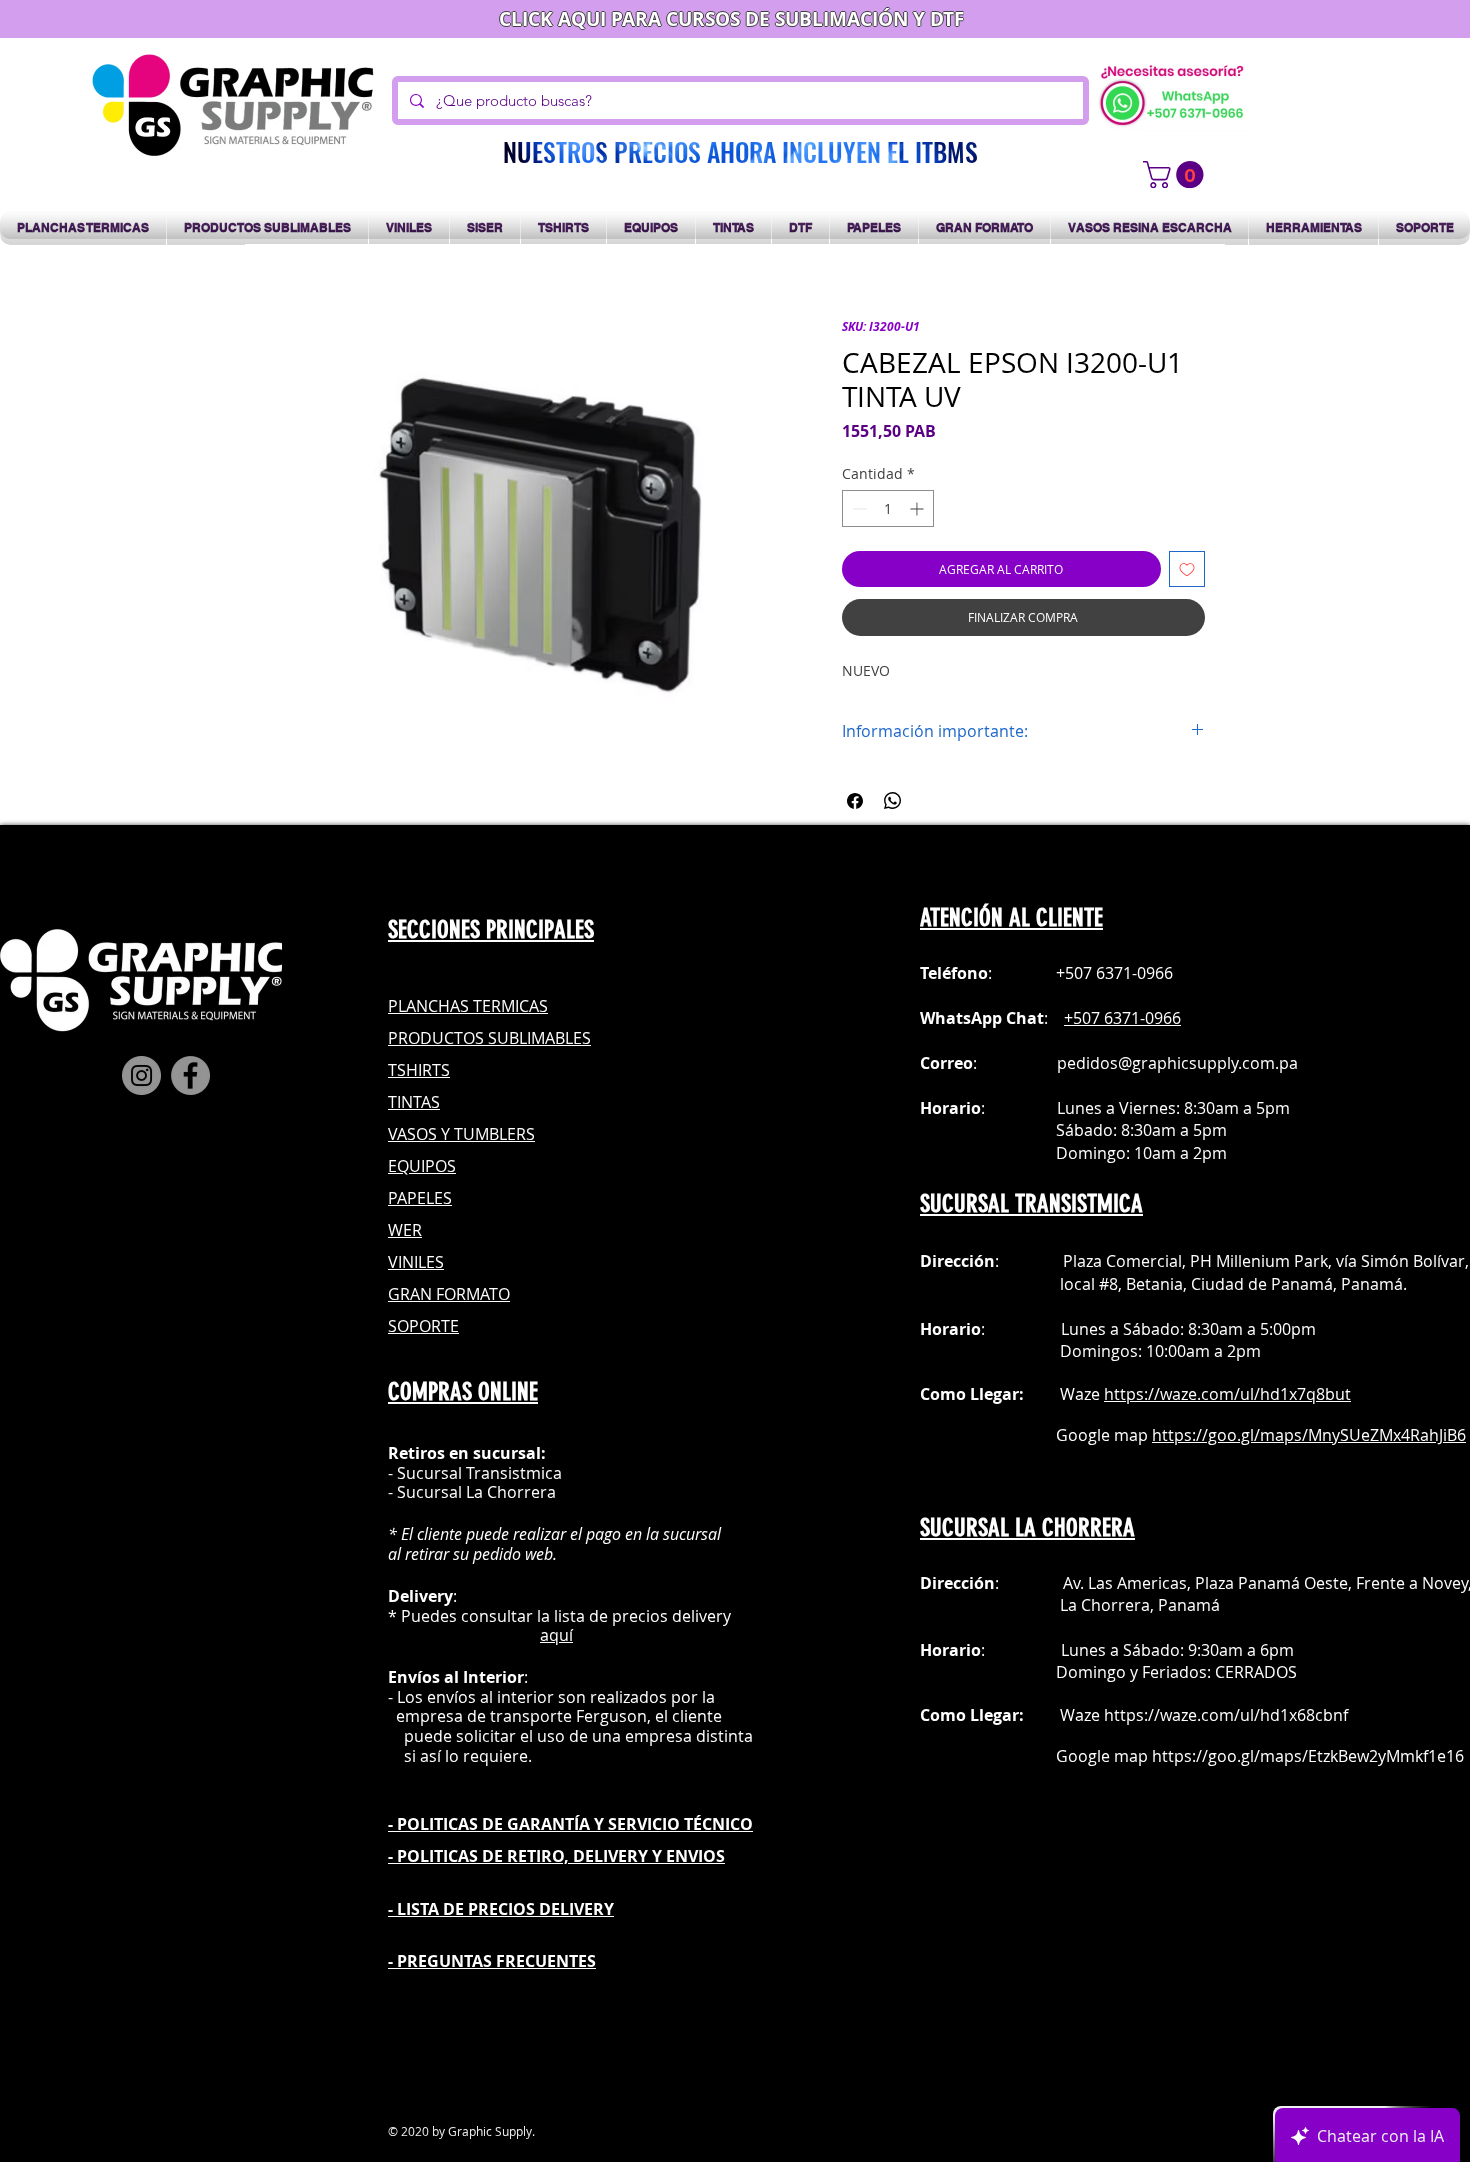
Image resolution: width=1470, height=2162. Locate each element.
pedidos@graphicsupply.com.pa (1177, 1063)
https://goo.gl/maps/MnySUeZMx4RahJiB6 (1309, 1435)
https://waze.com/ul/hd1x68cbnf (1226, 1715)
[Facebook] (190, 1075)
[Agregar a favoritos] (1187, 569)
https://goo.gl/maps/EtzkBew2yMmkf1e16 (1308, 1756)
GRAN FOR (427, 1294)
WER (405, 1230)
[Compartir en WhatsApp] (893, 801)
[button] (1176, 174)
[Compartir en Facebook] (855, 801)
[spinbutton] (888, 508)
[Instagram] (141, 1075)
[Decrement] (857, 508)
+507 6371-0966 (1122, 1018)
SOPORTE (423, 1326)
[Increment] (918, 508)
